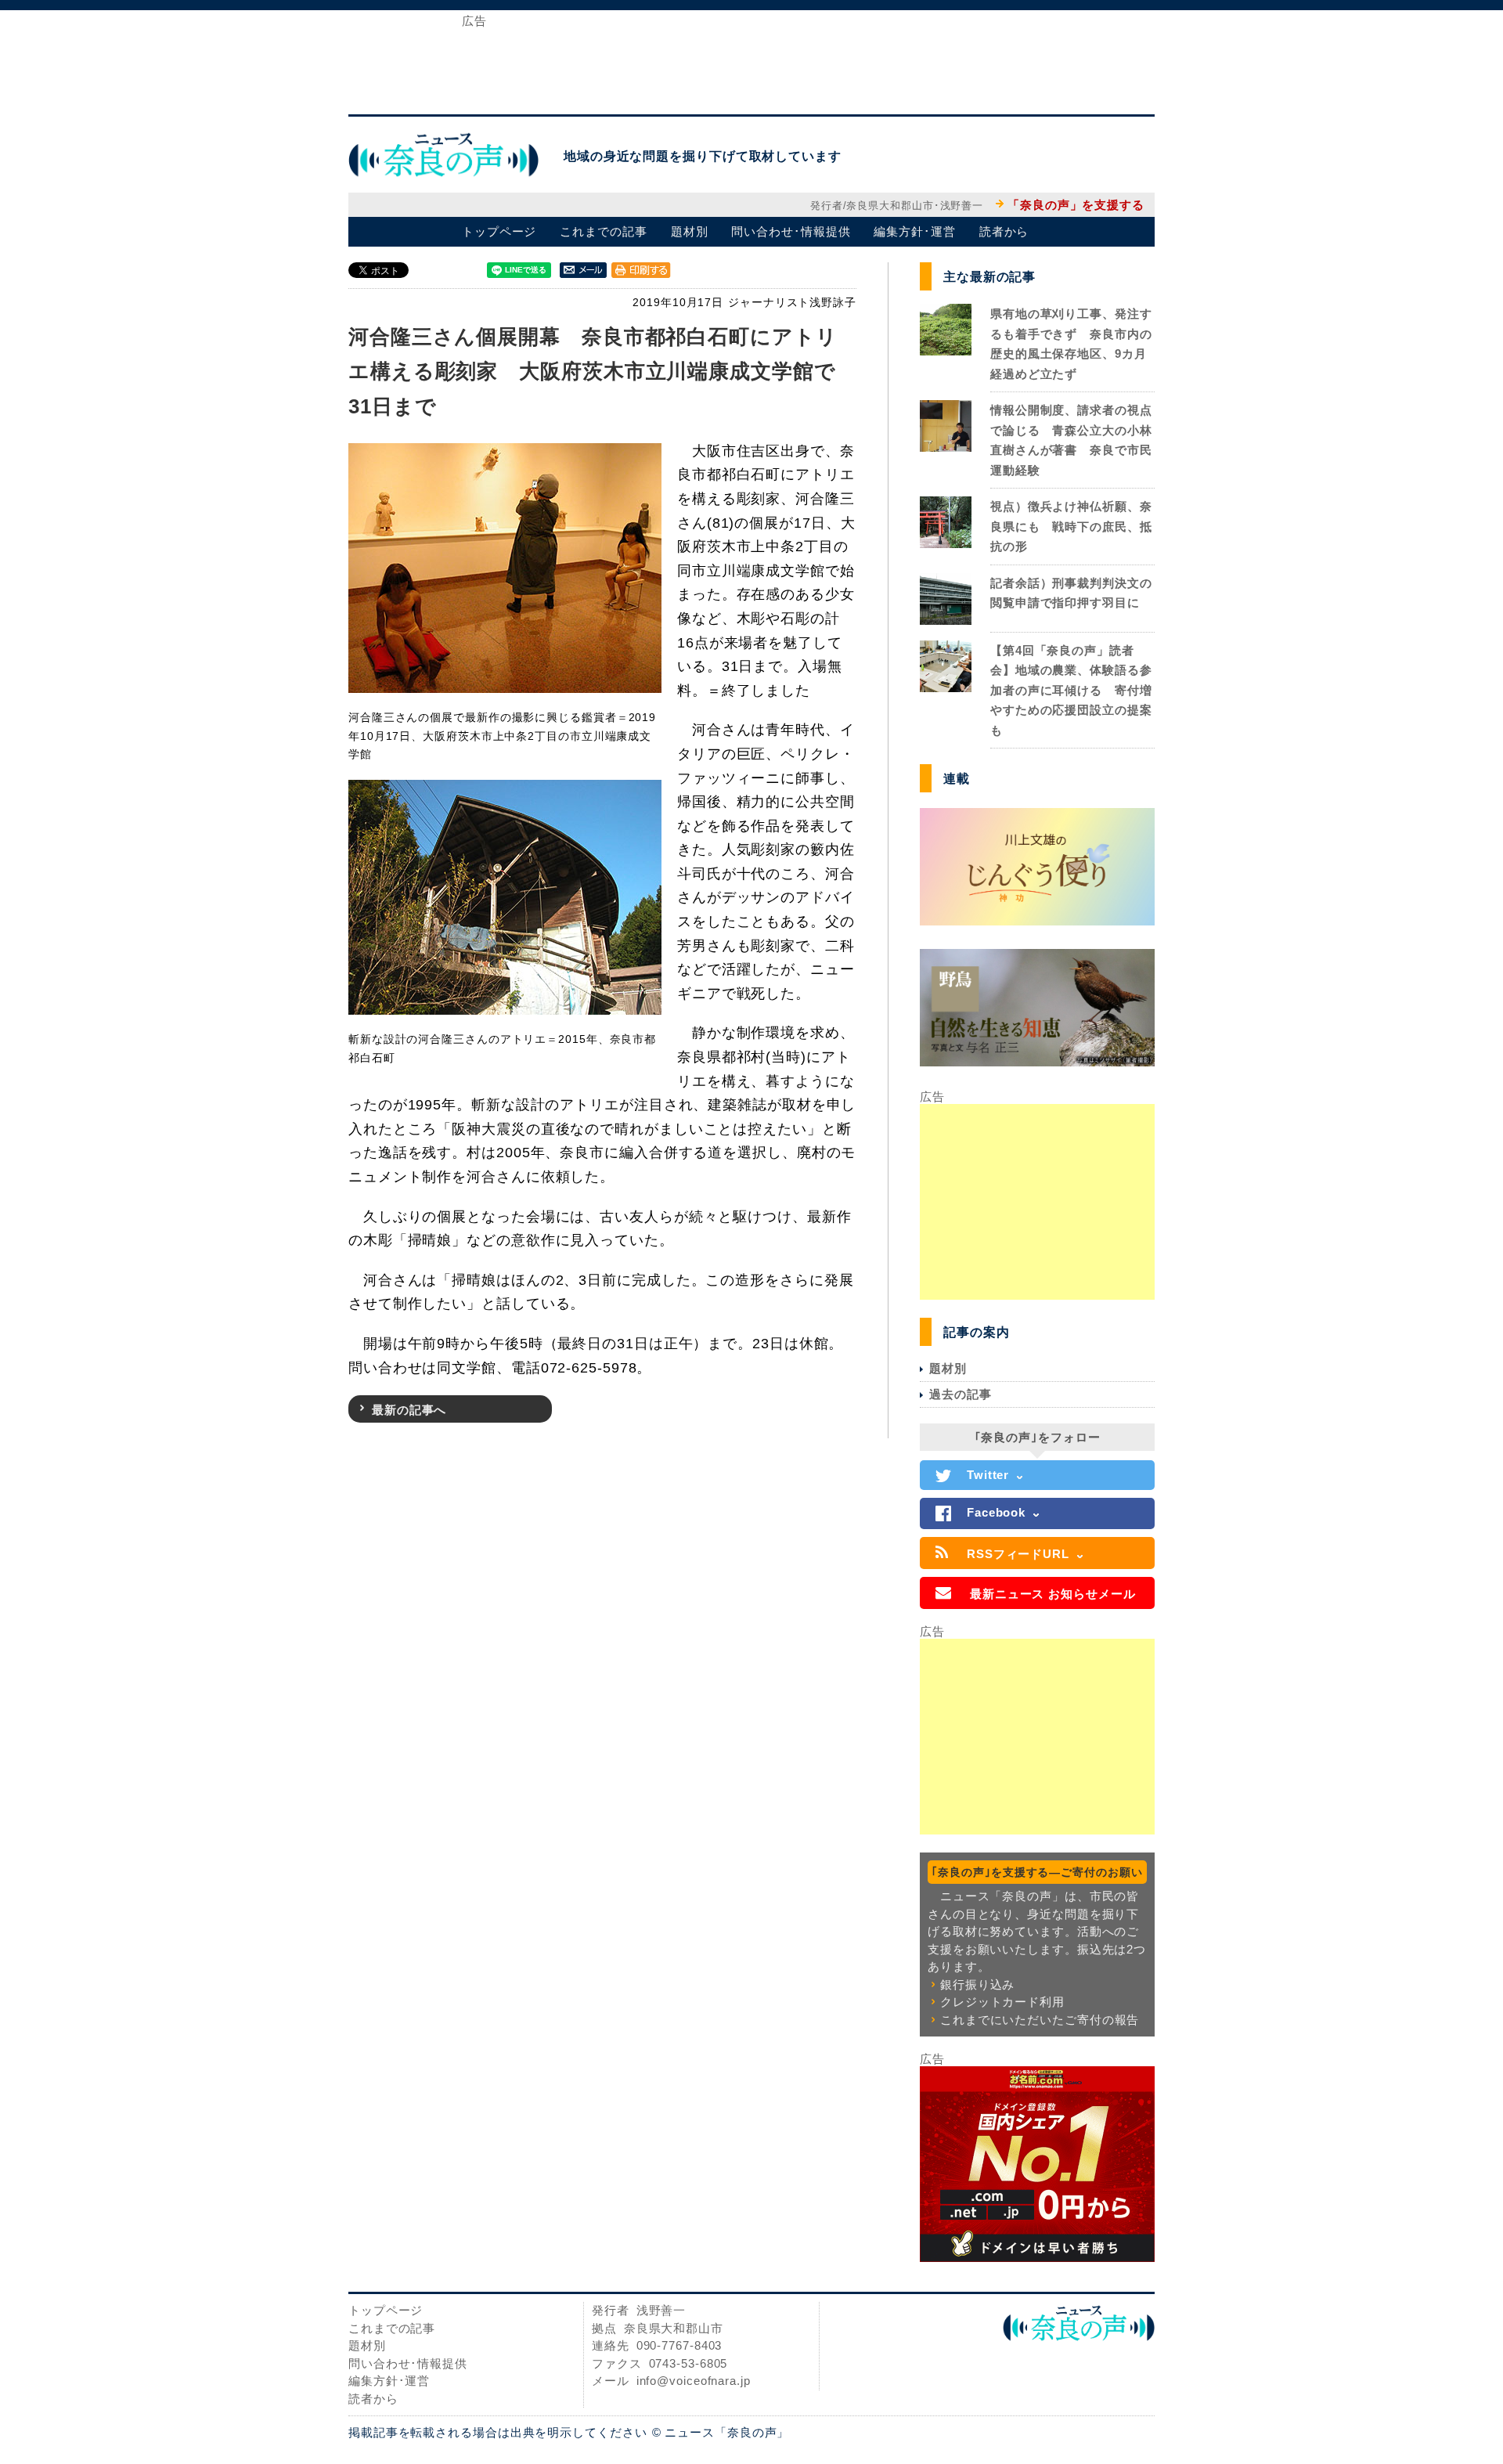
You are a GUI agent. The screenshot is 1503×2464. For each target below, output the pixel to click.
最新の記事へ (409, 1410)
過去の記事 (961, 1394)
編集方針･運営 (914, 231)
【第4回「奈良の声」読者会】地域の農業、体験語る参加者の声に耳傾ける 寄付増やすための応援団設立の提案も (1071, 690)
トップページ (499, 231)
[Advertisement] (751, 61)
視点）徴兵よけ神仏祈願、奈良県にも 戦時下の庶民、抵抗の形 (1071, 526)
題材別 (690, 231)
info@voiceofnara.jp (694, 2381)
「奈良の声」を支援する (1076, 205)
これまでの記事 (603, 231)
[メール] (583, 269)
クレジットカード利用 (1002, 2002)
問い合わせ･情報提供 (791, 231)
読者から (1004, 231)
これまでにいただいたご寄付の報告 (1040, 2020)
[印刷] (641, 269)
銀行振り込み (977, 1984)
